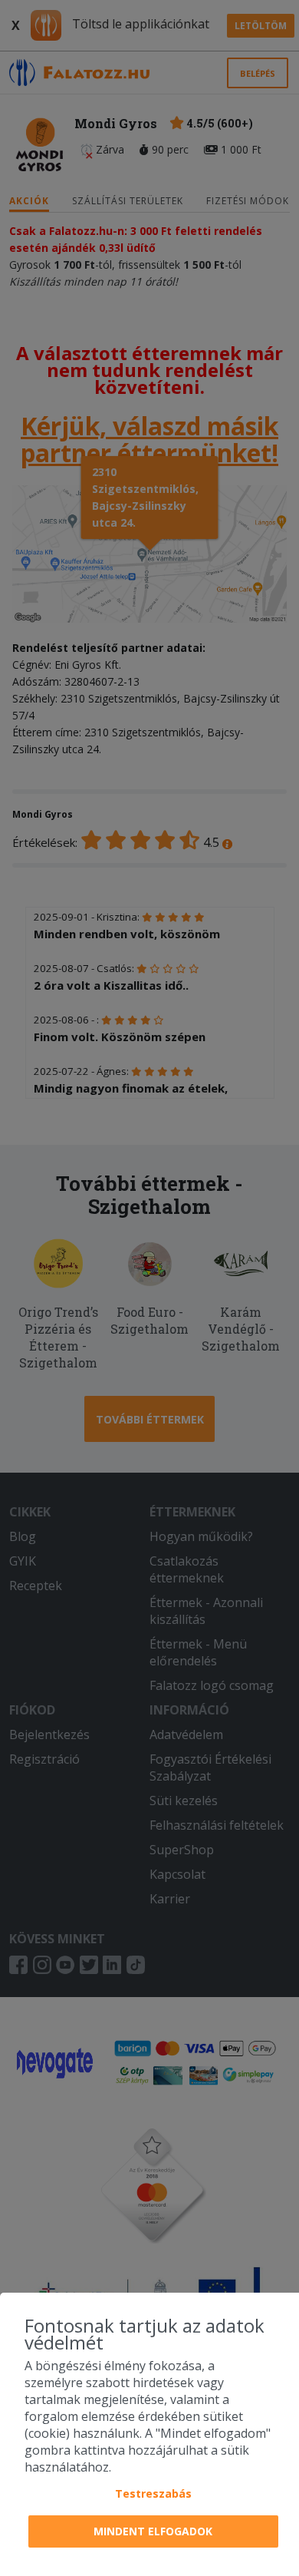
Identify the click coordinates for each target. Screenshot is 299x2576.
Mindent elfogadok (153, 2531)
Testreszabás (153, 2493)
